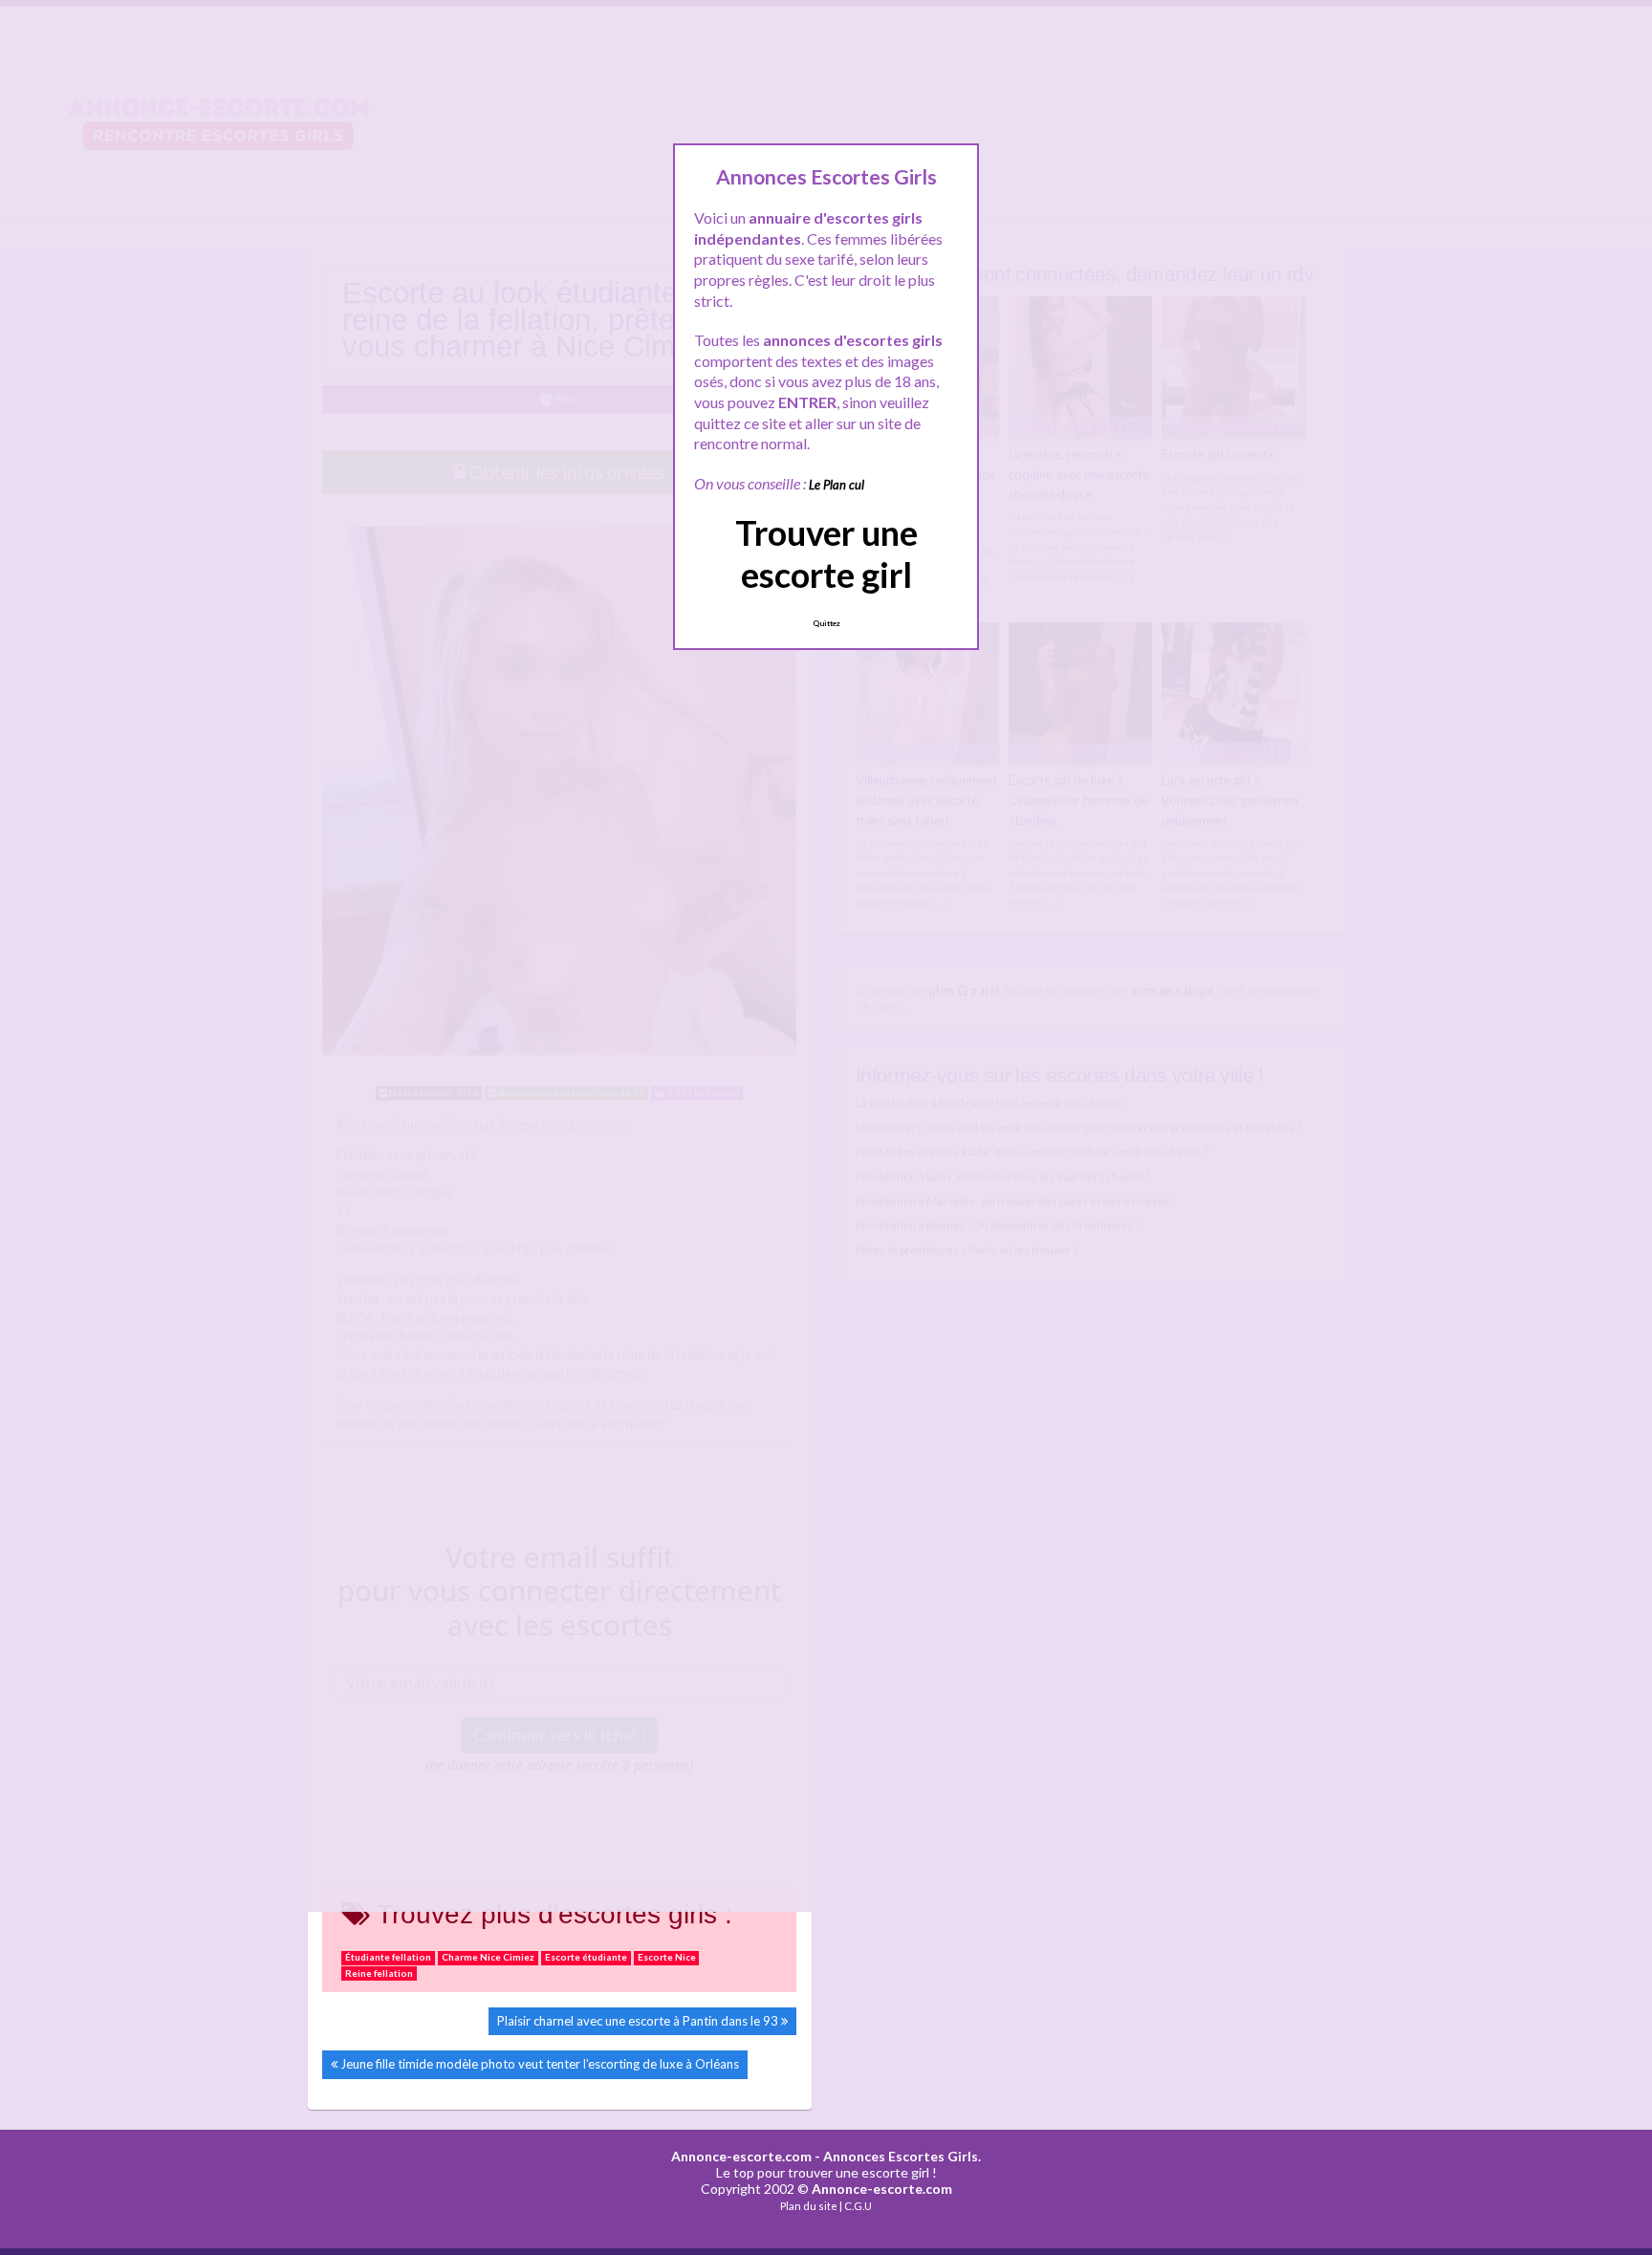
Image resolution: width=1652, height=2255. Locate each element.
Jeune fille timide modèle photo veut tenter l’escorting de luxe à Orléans (540, 2064)
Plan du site (809, 2206)
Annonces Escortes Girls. (902, 2156)
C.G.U (858, 2206)
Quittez (826, 623)
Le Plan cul (837, 485)
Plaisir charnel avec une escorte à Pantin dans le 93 (638, 2021)
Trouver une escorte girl (826, 553)
